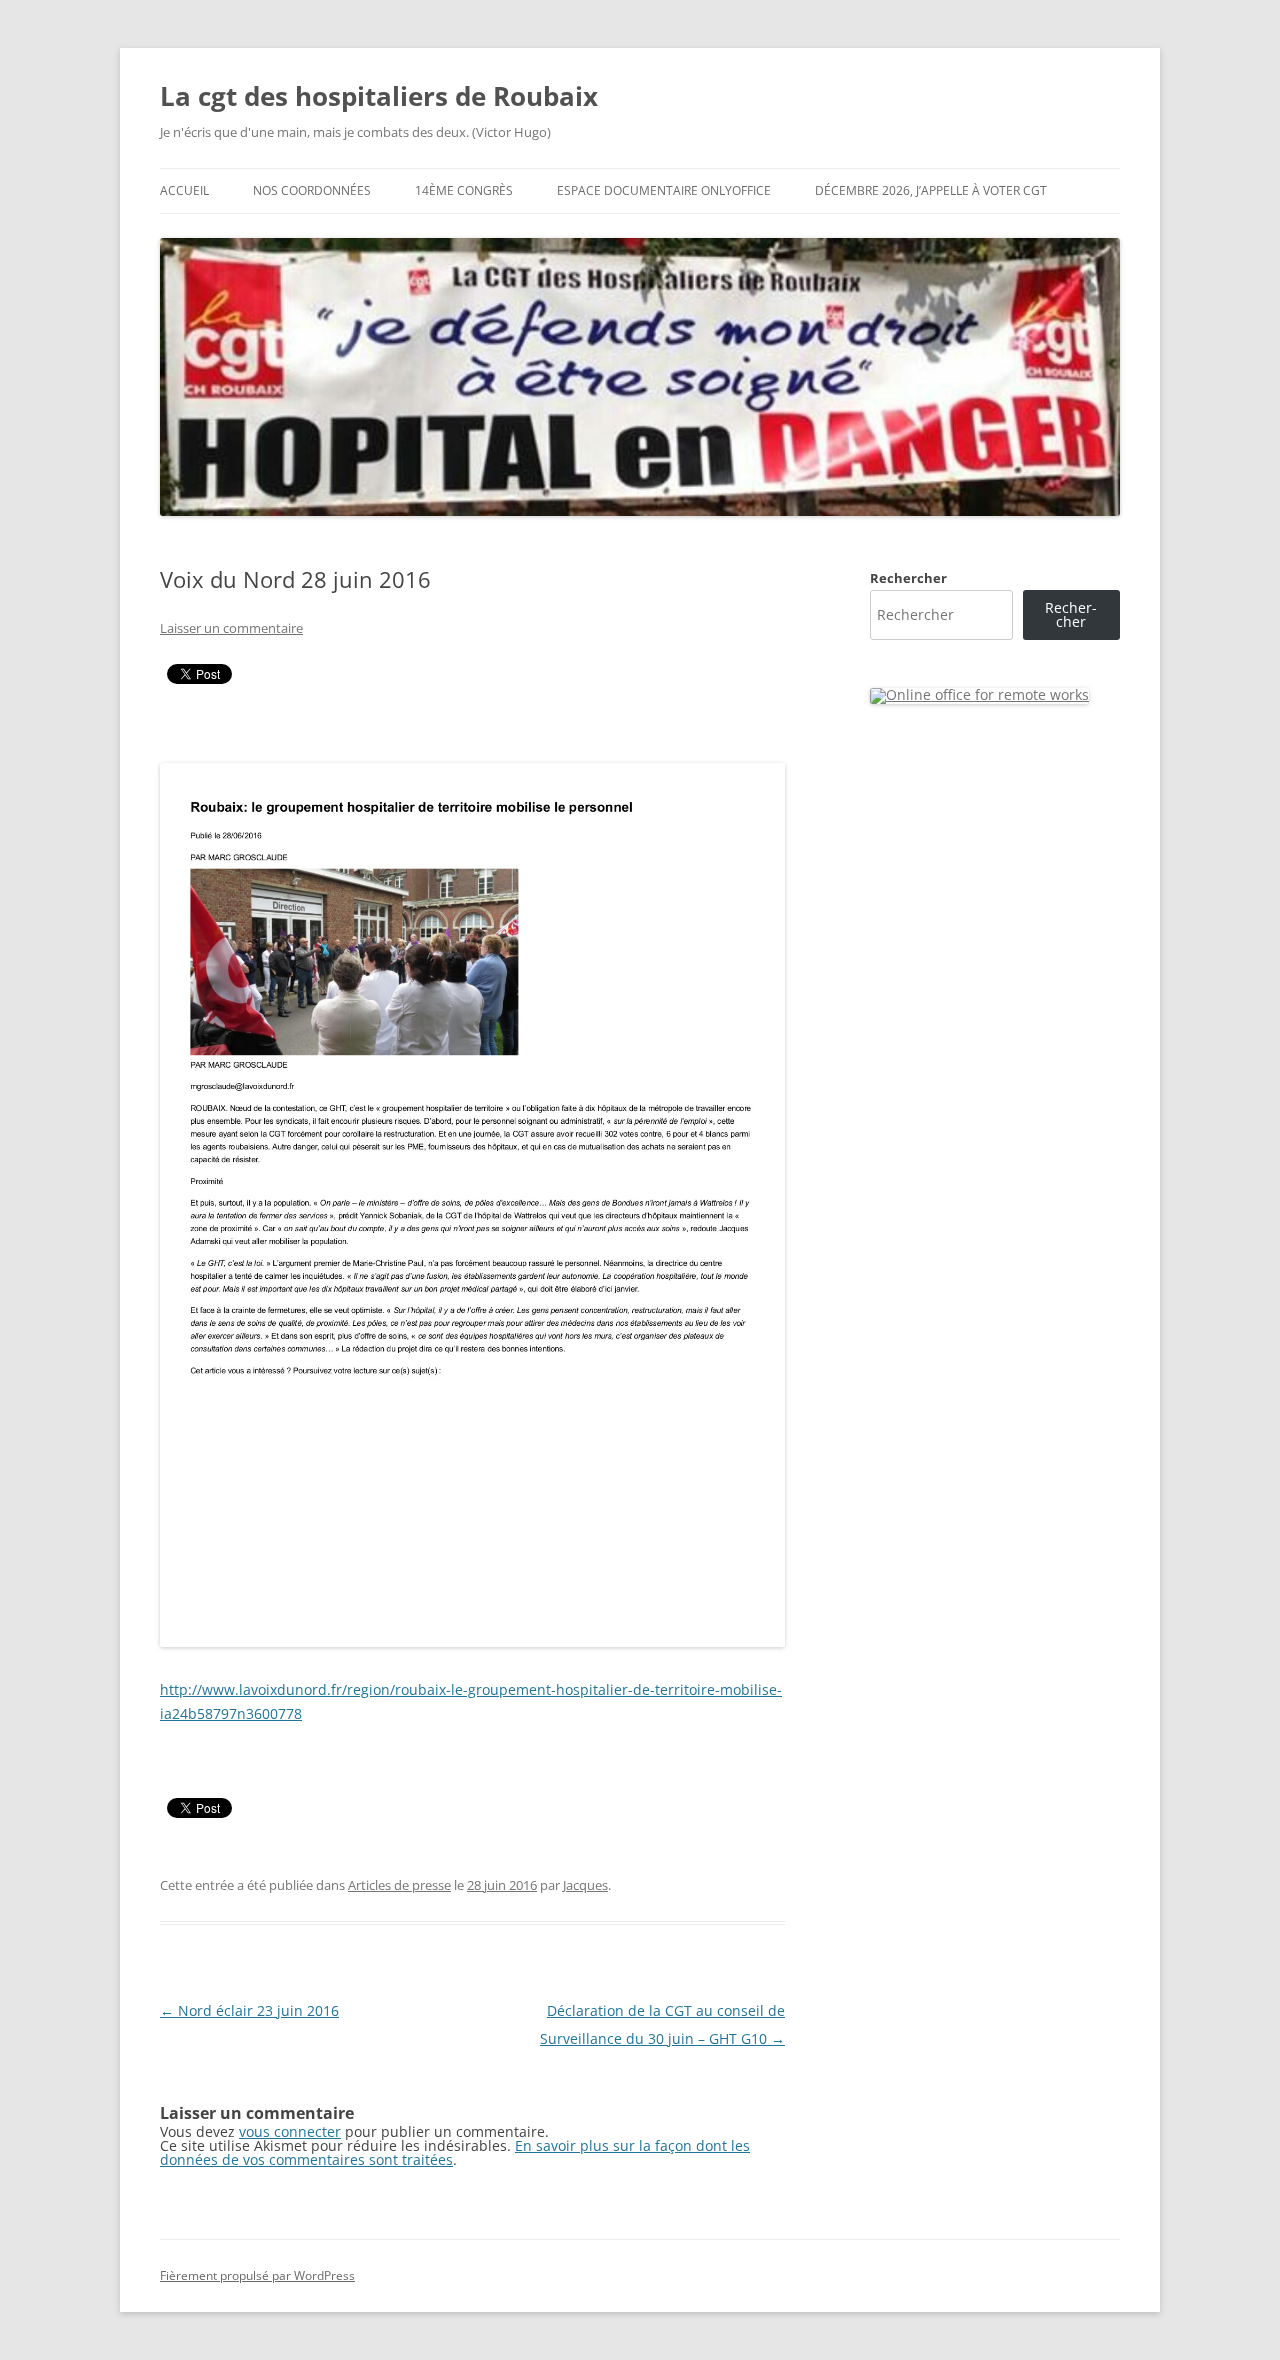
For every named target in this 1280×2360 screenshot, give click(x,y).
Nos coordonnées (312, 190)
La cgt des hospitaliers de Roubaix (379, 96)
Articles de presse (399, 1885)
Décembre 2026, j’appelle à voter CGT (931, 190)
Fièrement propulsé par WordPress (257, 2275)
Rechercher (908, 578)
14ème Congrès (464, 190)
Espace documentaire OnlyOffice (664, 190)
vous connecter (290, 2131)
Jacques (585, 1885)
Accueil (184, 190)
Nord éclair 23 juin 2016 (249, 2010)
